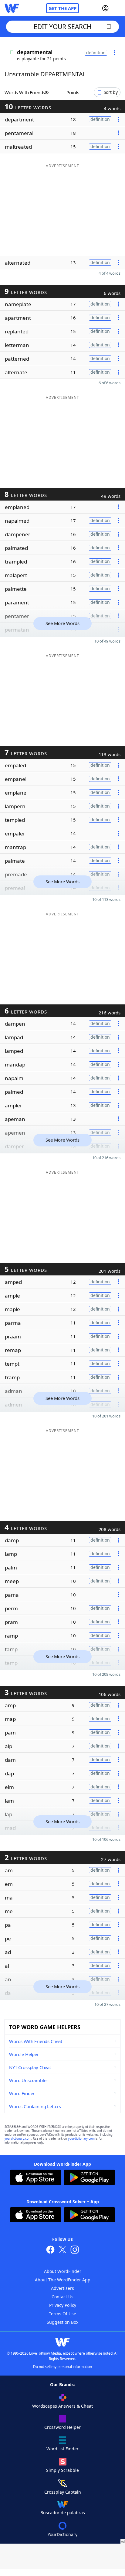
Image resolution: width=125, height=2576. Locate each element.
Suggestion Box (62, 2322)
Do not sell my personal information (62, 2367)
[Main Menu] (118, 8)
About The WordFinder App (63, 2280)
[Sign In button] (105, 8)
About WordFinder (63, 2271)
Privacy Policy (63, 2305)
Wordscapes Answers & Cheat (62, 2406)
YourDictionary (62, 2534)
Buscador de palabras (63, 2513)
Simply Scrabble (62, 2470)
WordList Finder (62, 2449)
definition (96, 53)
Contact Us (62, 2297)
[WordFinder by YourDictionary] (12, 8)
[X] (62, 2250)
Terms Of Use (62, 2314)
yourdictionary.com (18, 2139)
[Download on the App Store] (36, 2178)
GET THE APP (62, 8)
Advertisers (62, 2288)
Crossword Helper (62, 2427)
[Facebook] (50, 2250)
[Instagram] (75, 2250)
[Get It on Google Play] (89, 2178)
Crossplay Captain (63, 2492)
